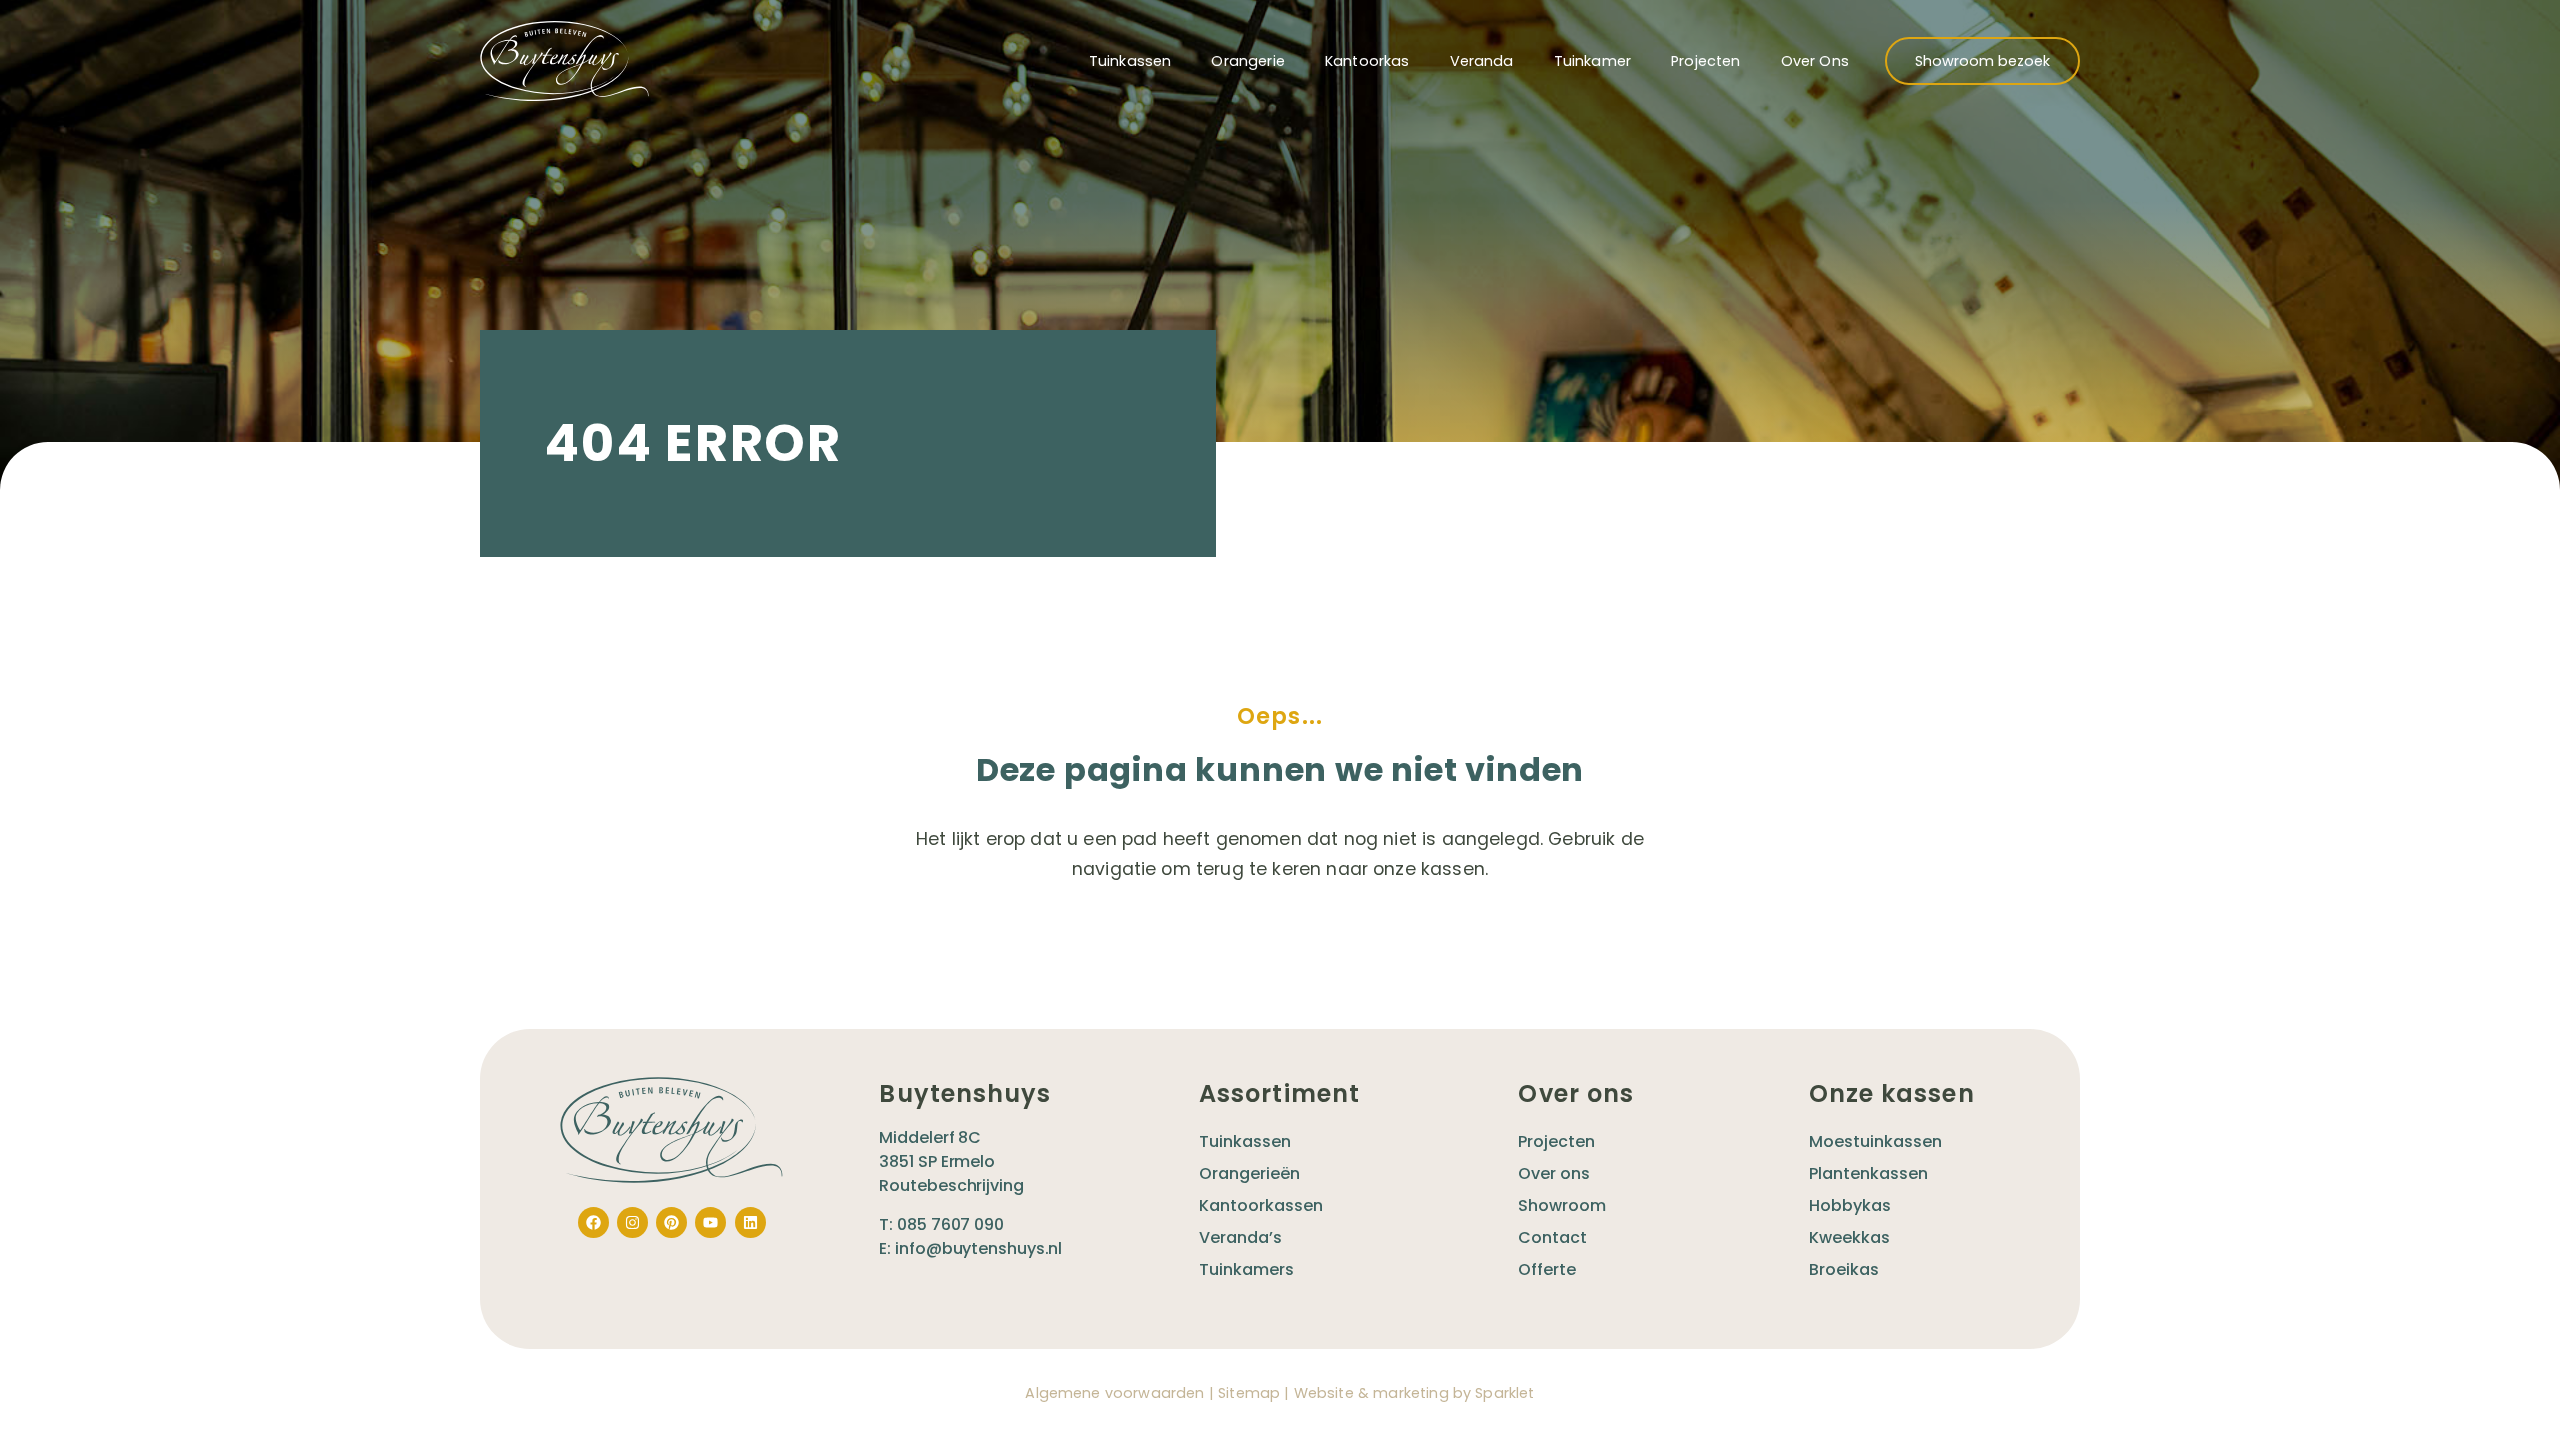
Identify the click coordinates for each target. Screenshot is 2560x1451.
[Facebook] (593, 1222)
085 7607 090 (950, 1224)
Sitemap (1249, 1393)
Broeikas (1844, 1269)
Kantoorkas (1367, 61)
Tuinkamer (1592, 61)
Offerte (1547, 1269)
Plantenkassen (1868, 1173)
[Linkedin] (750, 1222)
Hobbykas (1850, 1205)
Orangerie (1247, 61)
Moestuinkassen (1875, 1141)
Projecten (1705, 61)
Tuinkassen (1130, 61)
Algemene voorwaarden (1114, 1393)
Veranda (1482, 61)
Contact (1552, 1237)
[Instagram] (632, 1222)
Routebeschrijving (951, 1185)
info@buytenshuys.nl (978, 1248)
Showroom (1562, 1205)
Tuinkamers (1246, 1269)
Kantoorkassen (1261, 1205)
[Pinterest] (671, 1222)
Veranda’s (1240, 1237)
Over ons (1815, 61)
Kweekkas (1849, 1237)
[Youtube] (710, 1222)
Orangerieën (1249, 1173)
